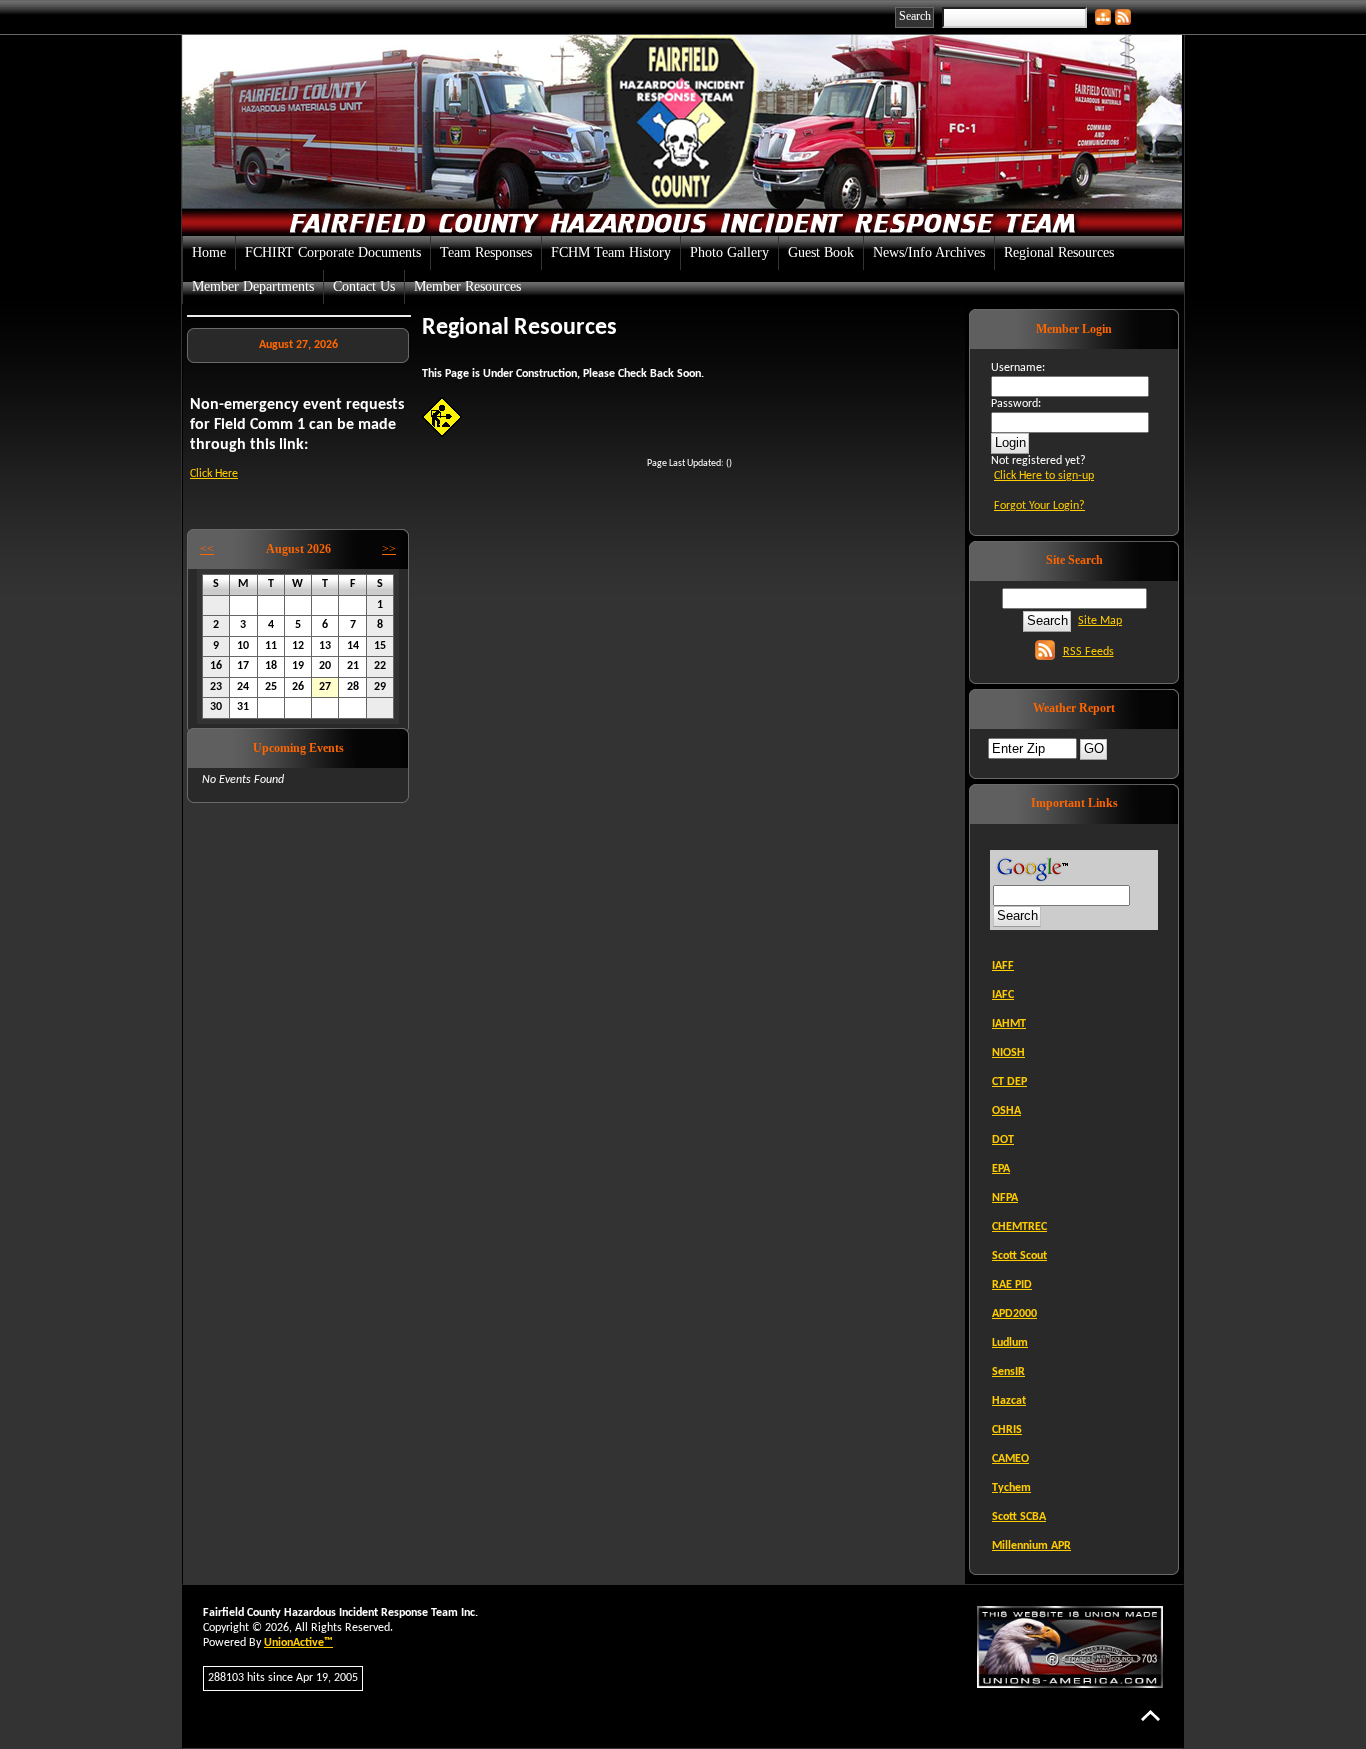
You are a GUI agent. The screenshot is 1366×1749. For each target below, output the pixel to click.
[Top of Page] (1150, 1715)
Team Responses (486, 252)
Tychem (1011, 1488)
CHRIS (1007, 1430)
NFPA (1005, 1198)
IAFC (1003, 995)
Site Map (1100, 621)
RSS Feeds (1088, 652)
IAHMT (1009, 1024)
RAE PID (1012, 1285)
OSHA (1006, 1111)
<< (207, 549)
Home (209, 252)
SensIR (1008, 1372)
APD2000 (1014, 1314)
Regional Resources (1059, 252)
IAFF (1003, 966)
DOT (1003, 1140)
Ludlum (1010, 1343)
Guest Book (821, 252)
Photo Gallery (729, 252)
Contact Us (364, 286)
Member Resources (467, 286)
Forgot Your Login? (1039, 506)
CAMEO (1010, 1459)
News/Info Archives (929, 252)
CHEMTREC (1019, 1227)
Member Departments (253, 286)
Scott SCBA (1019, 1517)
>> (389, 549)
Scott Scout (1019, 1256)
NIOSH (1008, 1053)
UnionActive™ (298, 1643)
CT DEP (1009, 1082)
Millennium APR (1031, 1546)
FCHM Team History (611, 252)
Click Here (214, 474)
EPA (1001, 1169)
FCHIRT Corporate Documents (333, 252)
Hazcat (1009, 1401)
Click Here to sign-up (1044, 476)
